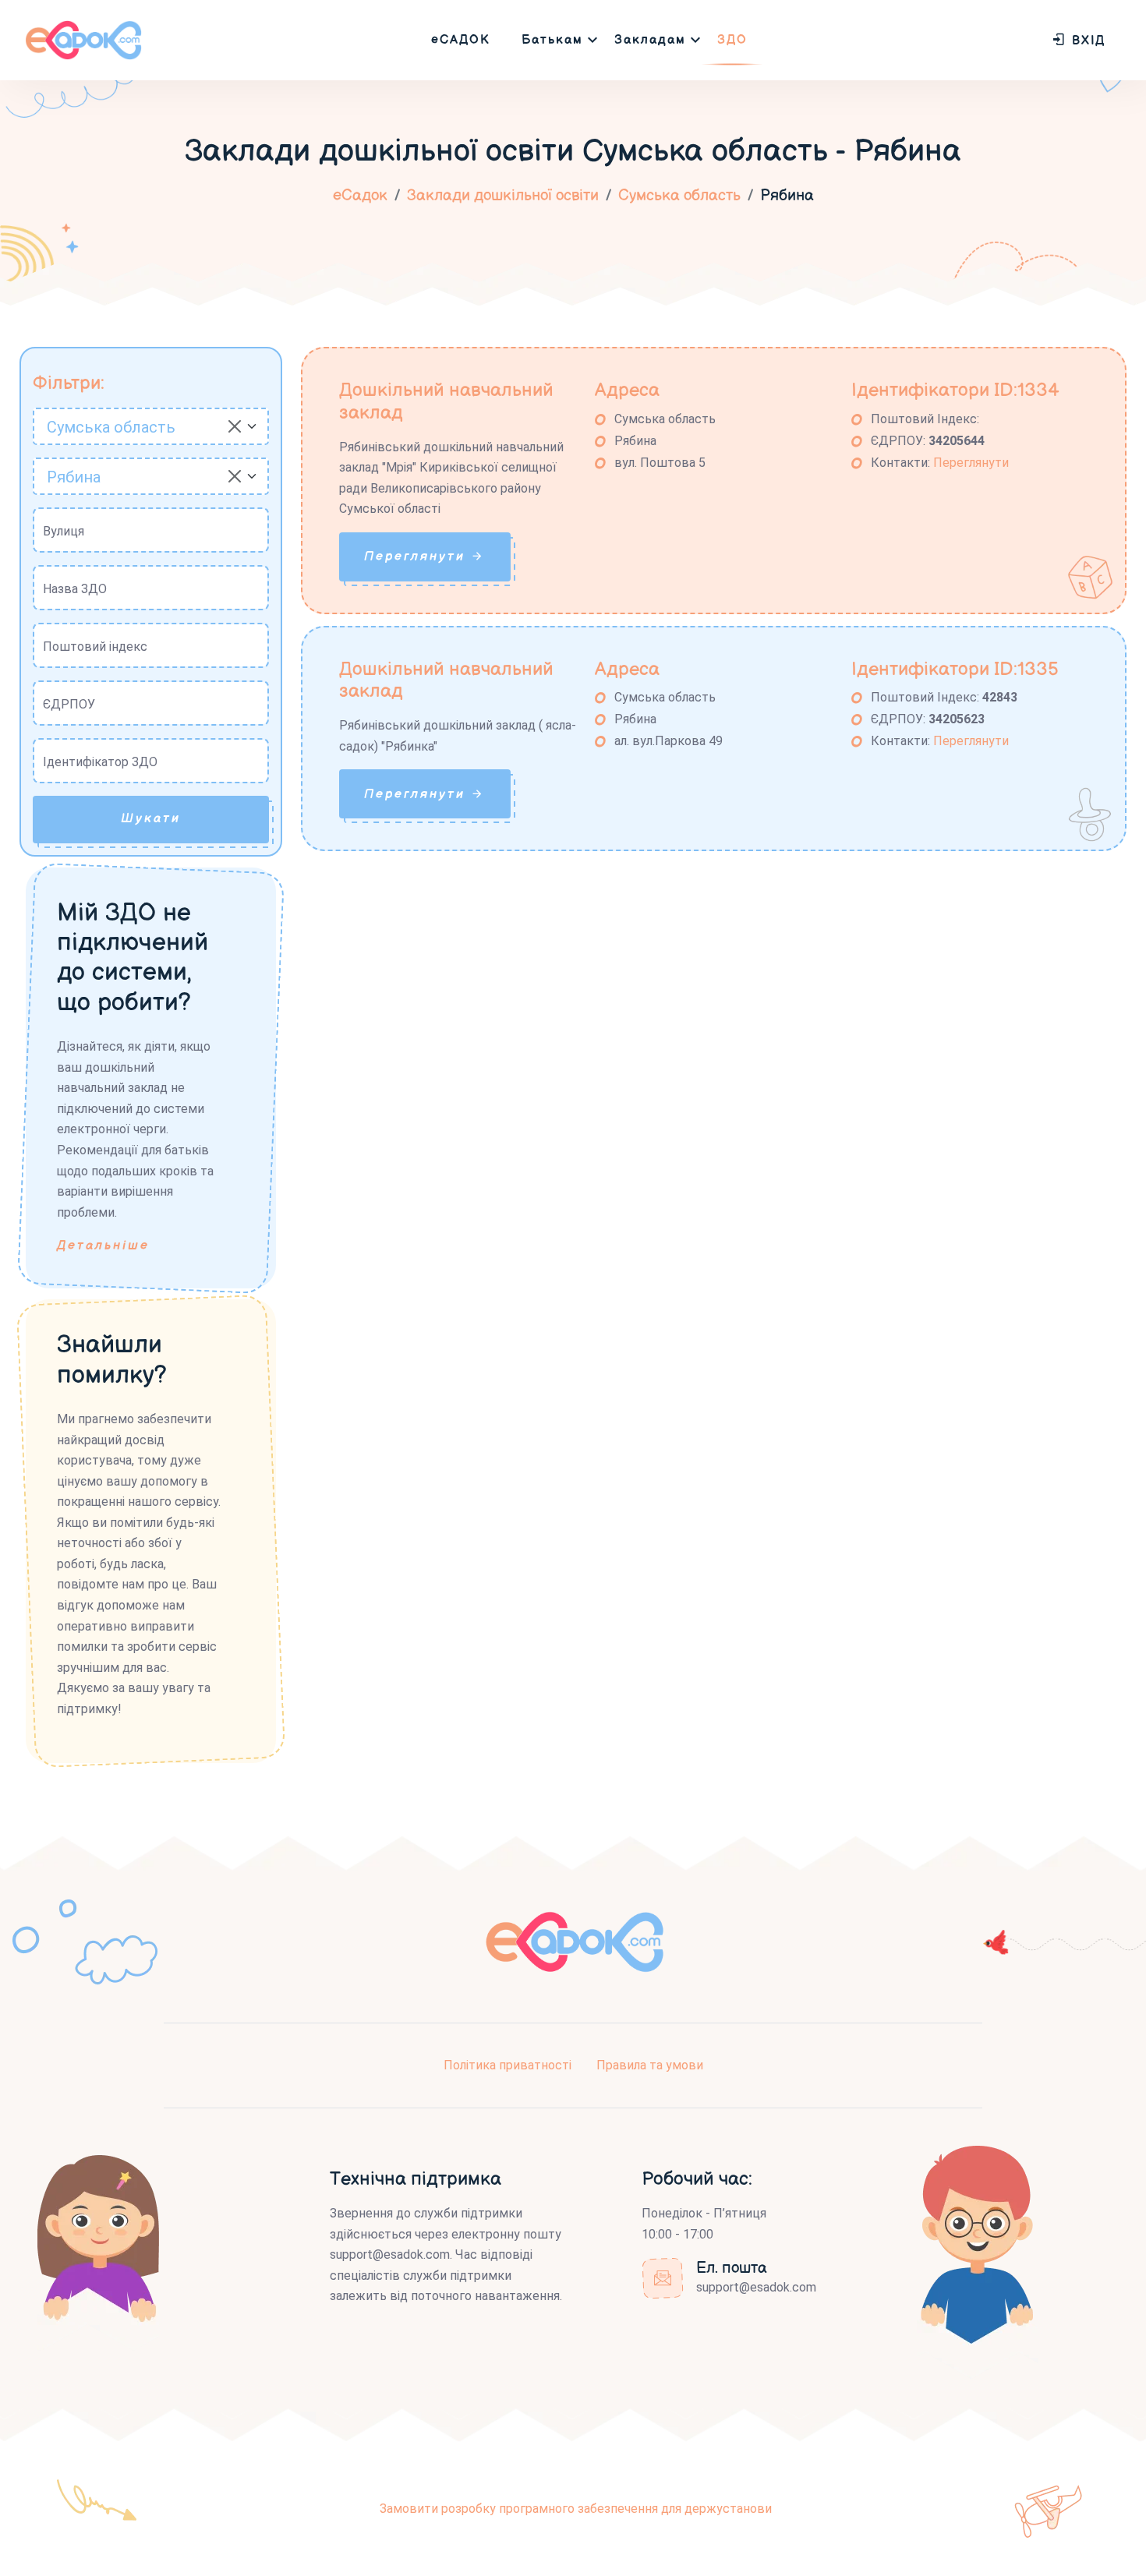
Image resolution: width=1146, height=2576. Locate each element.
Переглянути (971, 463)
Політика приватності (508, 2065)
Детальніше (103, 1246)
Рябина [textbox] (74, 477)
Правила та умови (650, 2065)
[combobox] (151, 426)
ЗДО (732, 40)
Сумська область (679, 196)
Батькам (552, 40)
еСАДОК (461, 40)
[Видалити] (235, 426)
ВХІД (1086, 41)
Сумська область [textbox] (111, 427)
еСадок (360, 196)
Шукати (151, 819)
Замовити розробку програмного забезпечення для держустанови (576, 2509)
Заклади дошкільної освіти (503, 196)
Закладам (650, 40)
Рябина (787, 196)
